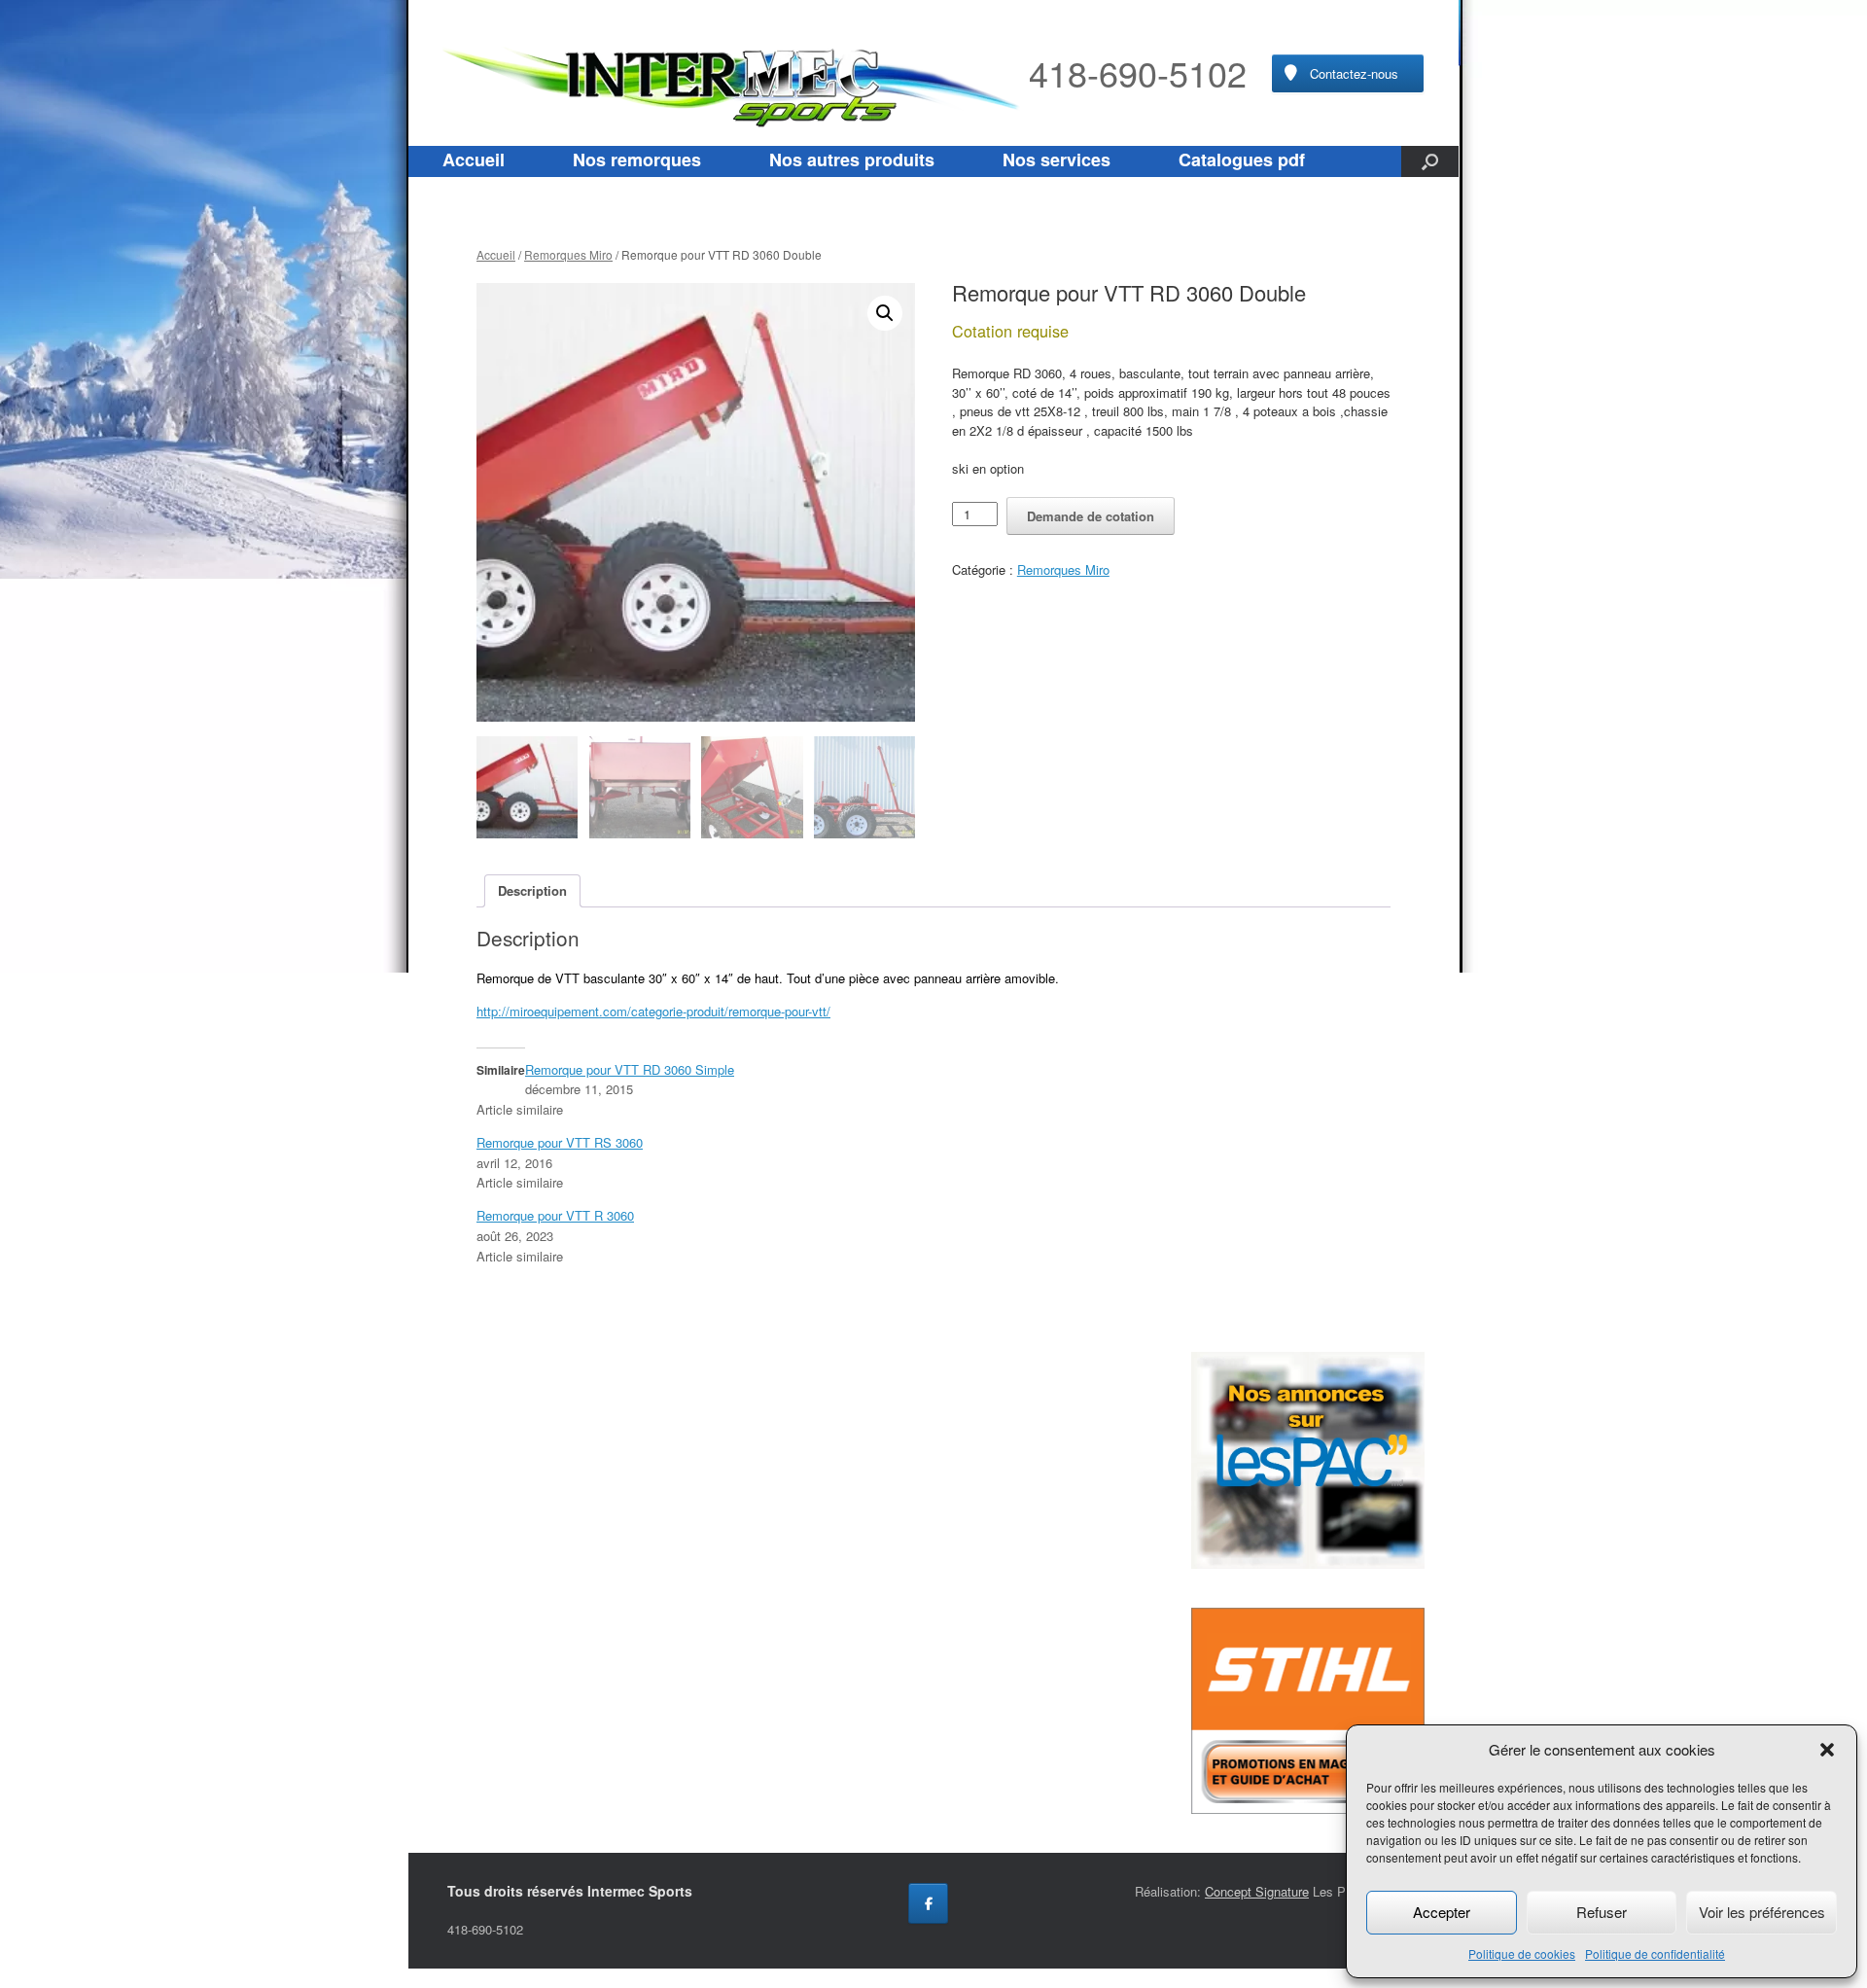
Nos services (1057, 160)
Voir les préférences (1762, 1912)
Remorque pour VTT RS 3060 (560, 1142)
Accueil (474, 160)
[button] (1827, 1750)
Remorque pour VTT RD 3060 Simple (630, 1069)
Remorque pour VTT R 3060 (555, 1215)
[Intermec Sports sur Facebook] (928, 1903)
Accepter (1442, 1912)
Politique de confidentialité (1655, 1953)
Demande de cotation (1091, 516)
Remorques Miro (568, 254)
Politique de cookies (1522, 1953)
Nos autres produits (852, 160)
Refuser (1602, 1912)
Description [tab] (532, 890)
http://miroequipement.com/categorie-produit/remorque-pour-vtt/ (653, 1011)
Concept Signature (1257, 1891)
